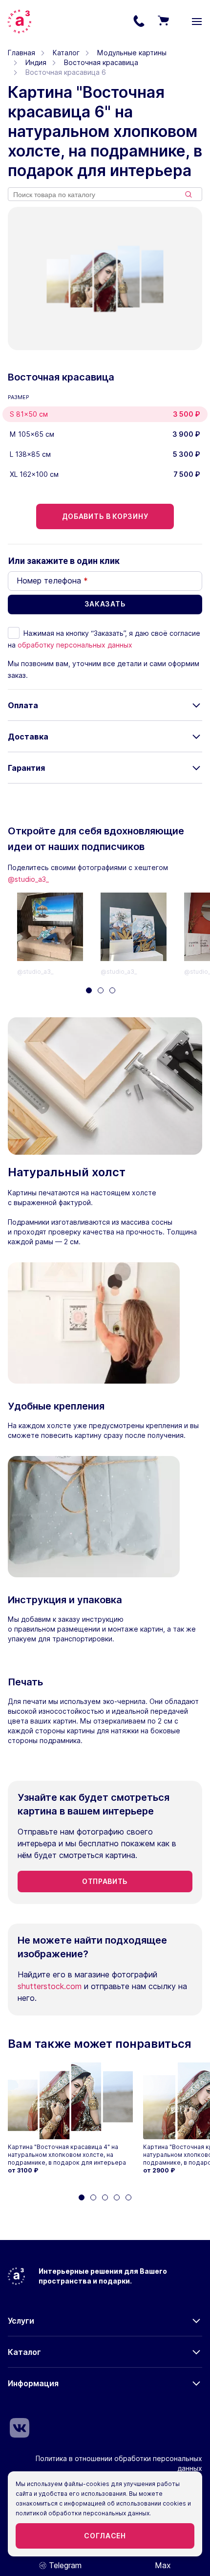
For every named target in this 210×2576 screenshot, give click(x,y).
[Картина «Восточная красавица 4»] (70, 2101)
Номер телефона (52, 581)
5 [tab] (128, 2197)
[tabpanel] (59, 935)
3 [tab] (112, 990)
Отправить (105, 1881)
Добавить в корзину (105, 516)
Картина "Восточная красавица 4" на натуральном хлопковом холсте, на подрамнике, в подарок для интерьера (67, 2155)
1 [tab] (89, 990)
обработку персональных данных (75, 645)
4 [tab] (117, 2197)
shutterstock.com (50, 1986)
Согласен (105, 2536)
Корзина (163, 22)
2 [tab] (101, 990)
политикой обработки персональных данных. (83, 2513)
